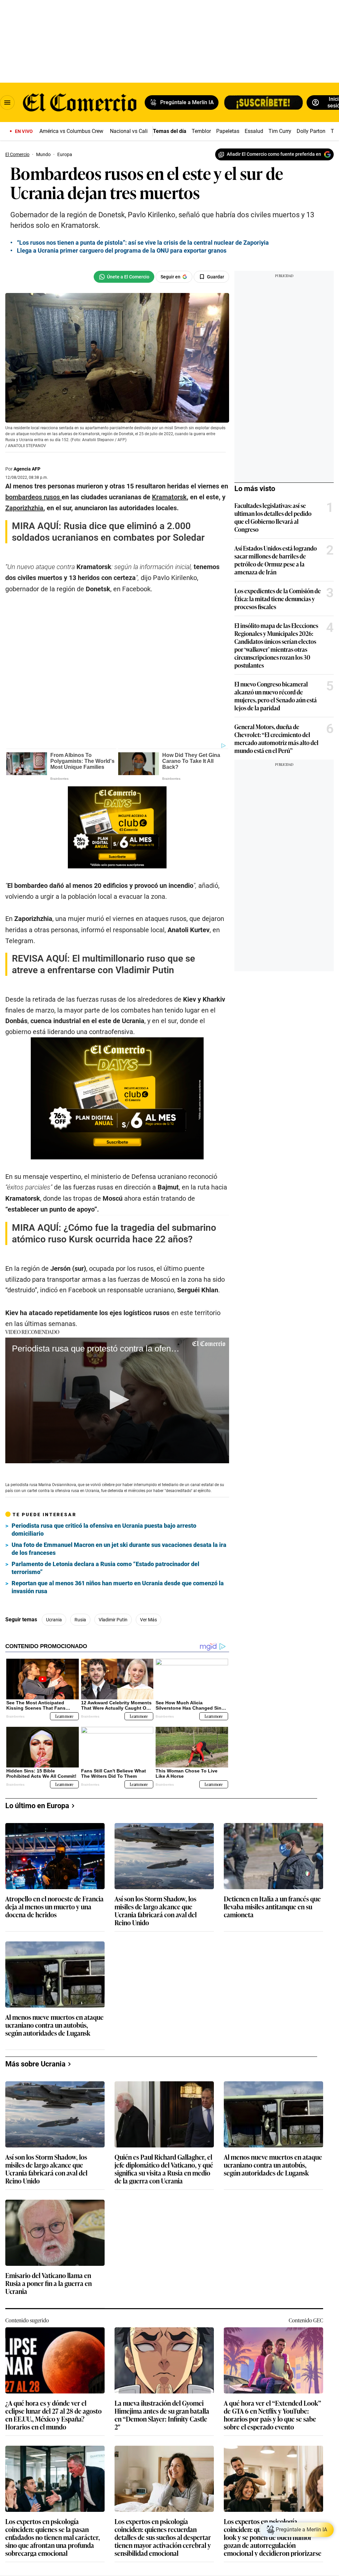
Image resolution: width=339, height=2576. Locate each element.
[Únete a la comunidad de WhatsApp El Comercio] (124, 277)
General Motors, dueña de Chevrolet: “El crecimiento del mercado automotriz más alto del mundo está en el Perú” (276, 738)
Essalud (254, 131)
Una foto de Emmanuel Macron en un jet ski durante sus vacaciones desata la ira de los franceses (119, 1549)
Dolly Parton (311, 131)
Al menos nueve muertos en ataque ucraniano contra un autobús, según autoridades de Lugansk (54, 2025)
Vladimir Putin (113, 1620)
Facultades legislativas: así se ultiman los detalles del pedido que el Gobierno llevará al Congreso (273, 517)
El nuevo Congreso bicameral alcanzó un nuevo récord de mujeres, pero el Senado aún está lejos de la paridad (276, 696)
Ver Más (148, 1620)
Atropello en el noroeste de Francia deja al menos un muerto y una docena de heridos (54, 1907)
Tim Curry (280, 131)
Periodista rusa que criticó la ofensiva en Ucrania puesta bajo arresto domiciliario (104, 1530)
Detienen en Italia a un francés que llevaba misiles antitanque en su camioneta (272, 1907)
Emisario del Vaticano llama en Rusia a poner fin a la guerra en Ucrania (48, 2284)
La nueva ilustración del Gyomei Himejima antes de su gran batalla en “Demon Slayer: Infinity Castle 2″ (162, 2415)
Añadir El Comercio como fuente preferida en (274, 154)
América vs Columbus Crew (71, 131)
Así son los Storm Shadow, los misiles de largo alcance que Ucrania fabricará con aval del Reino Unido (156, 1910)
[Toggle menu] (7, 103)
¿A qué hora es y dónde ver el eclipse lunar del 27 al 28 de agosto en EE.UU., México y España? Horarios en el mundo (53, 2415)
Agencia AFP (27, 469)
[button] (117, 1400)
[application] (117, 1400)
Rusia (80, 1620)
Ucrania (54, 1620)
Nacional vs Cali (129, 131)
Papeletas (228, 131)
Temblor (201, 131)
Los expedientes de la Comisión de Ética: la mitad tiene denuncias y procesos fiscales (278, 599)
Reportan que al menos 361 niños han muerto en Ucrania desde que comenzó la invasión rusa (118, 1587)
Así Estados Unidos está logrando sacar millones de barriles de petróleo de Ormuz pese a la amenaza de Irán (276, 560)
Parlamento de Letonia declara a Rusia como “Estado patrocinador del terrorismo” (105, 1568)
